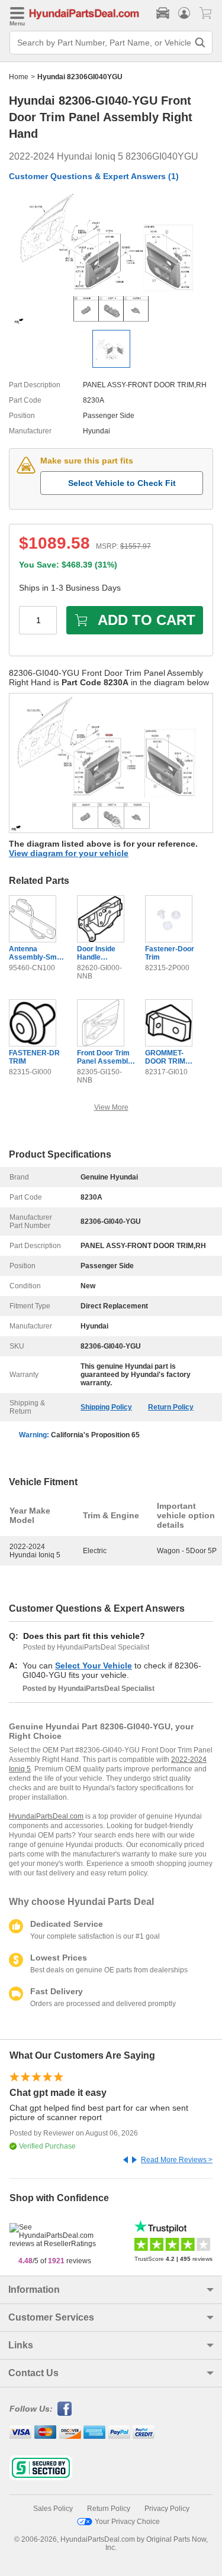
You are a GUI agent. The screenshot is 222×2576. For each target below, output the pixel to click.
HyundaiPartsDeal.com (46, 1816)
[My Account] (184, 13)
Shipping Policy (106, 1407)
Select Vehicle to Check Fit (122, 483)
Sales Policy (53, 2509)
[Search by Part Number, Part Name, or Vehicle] (200, 43)
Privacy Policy (167, 2509)
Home (19, 77)
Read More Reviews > (177, 2160)
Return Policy (171, 1407)
